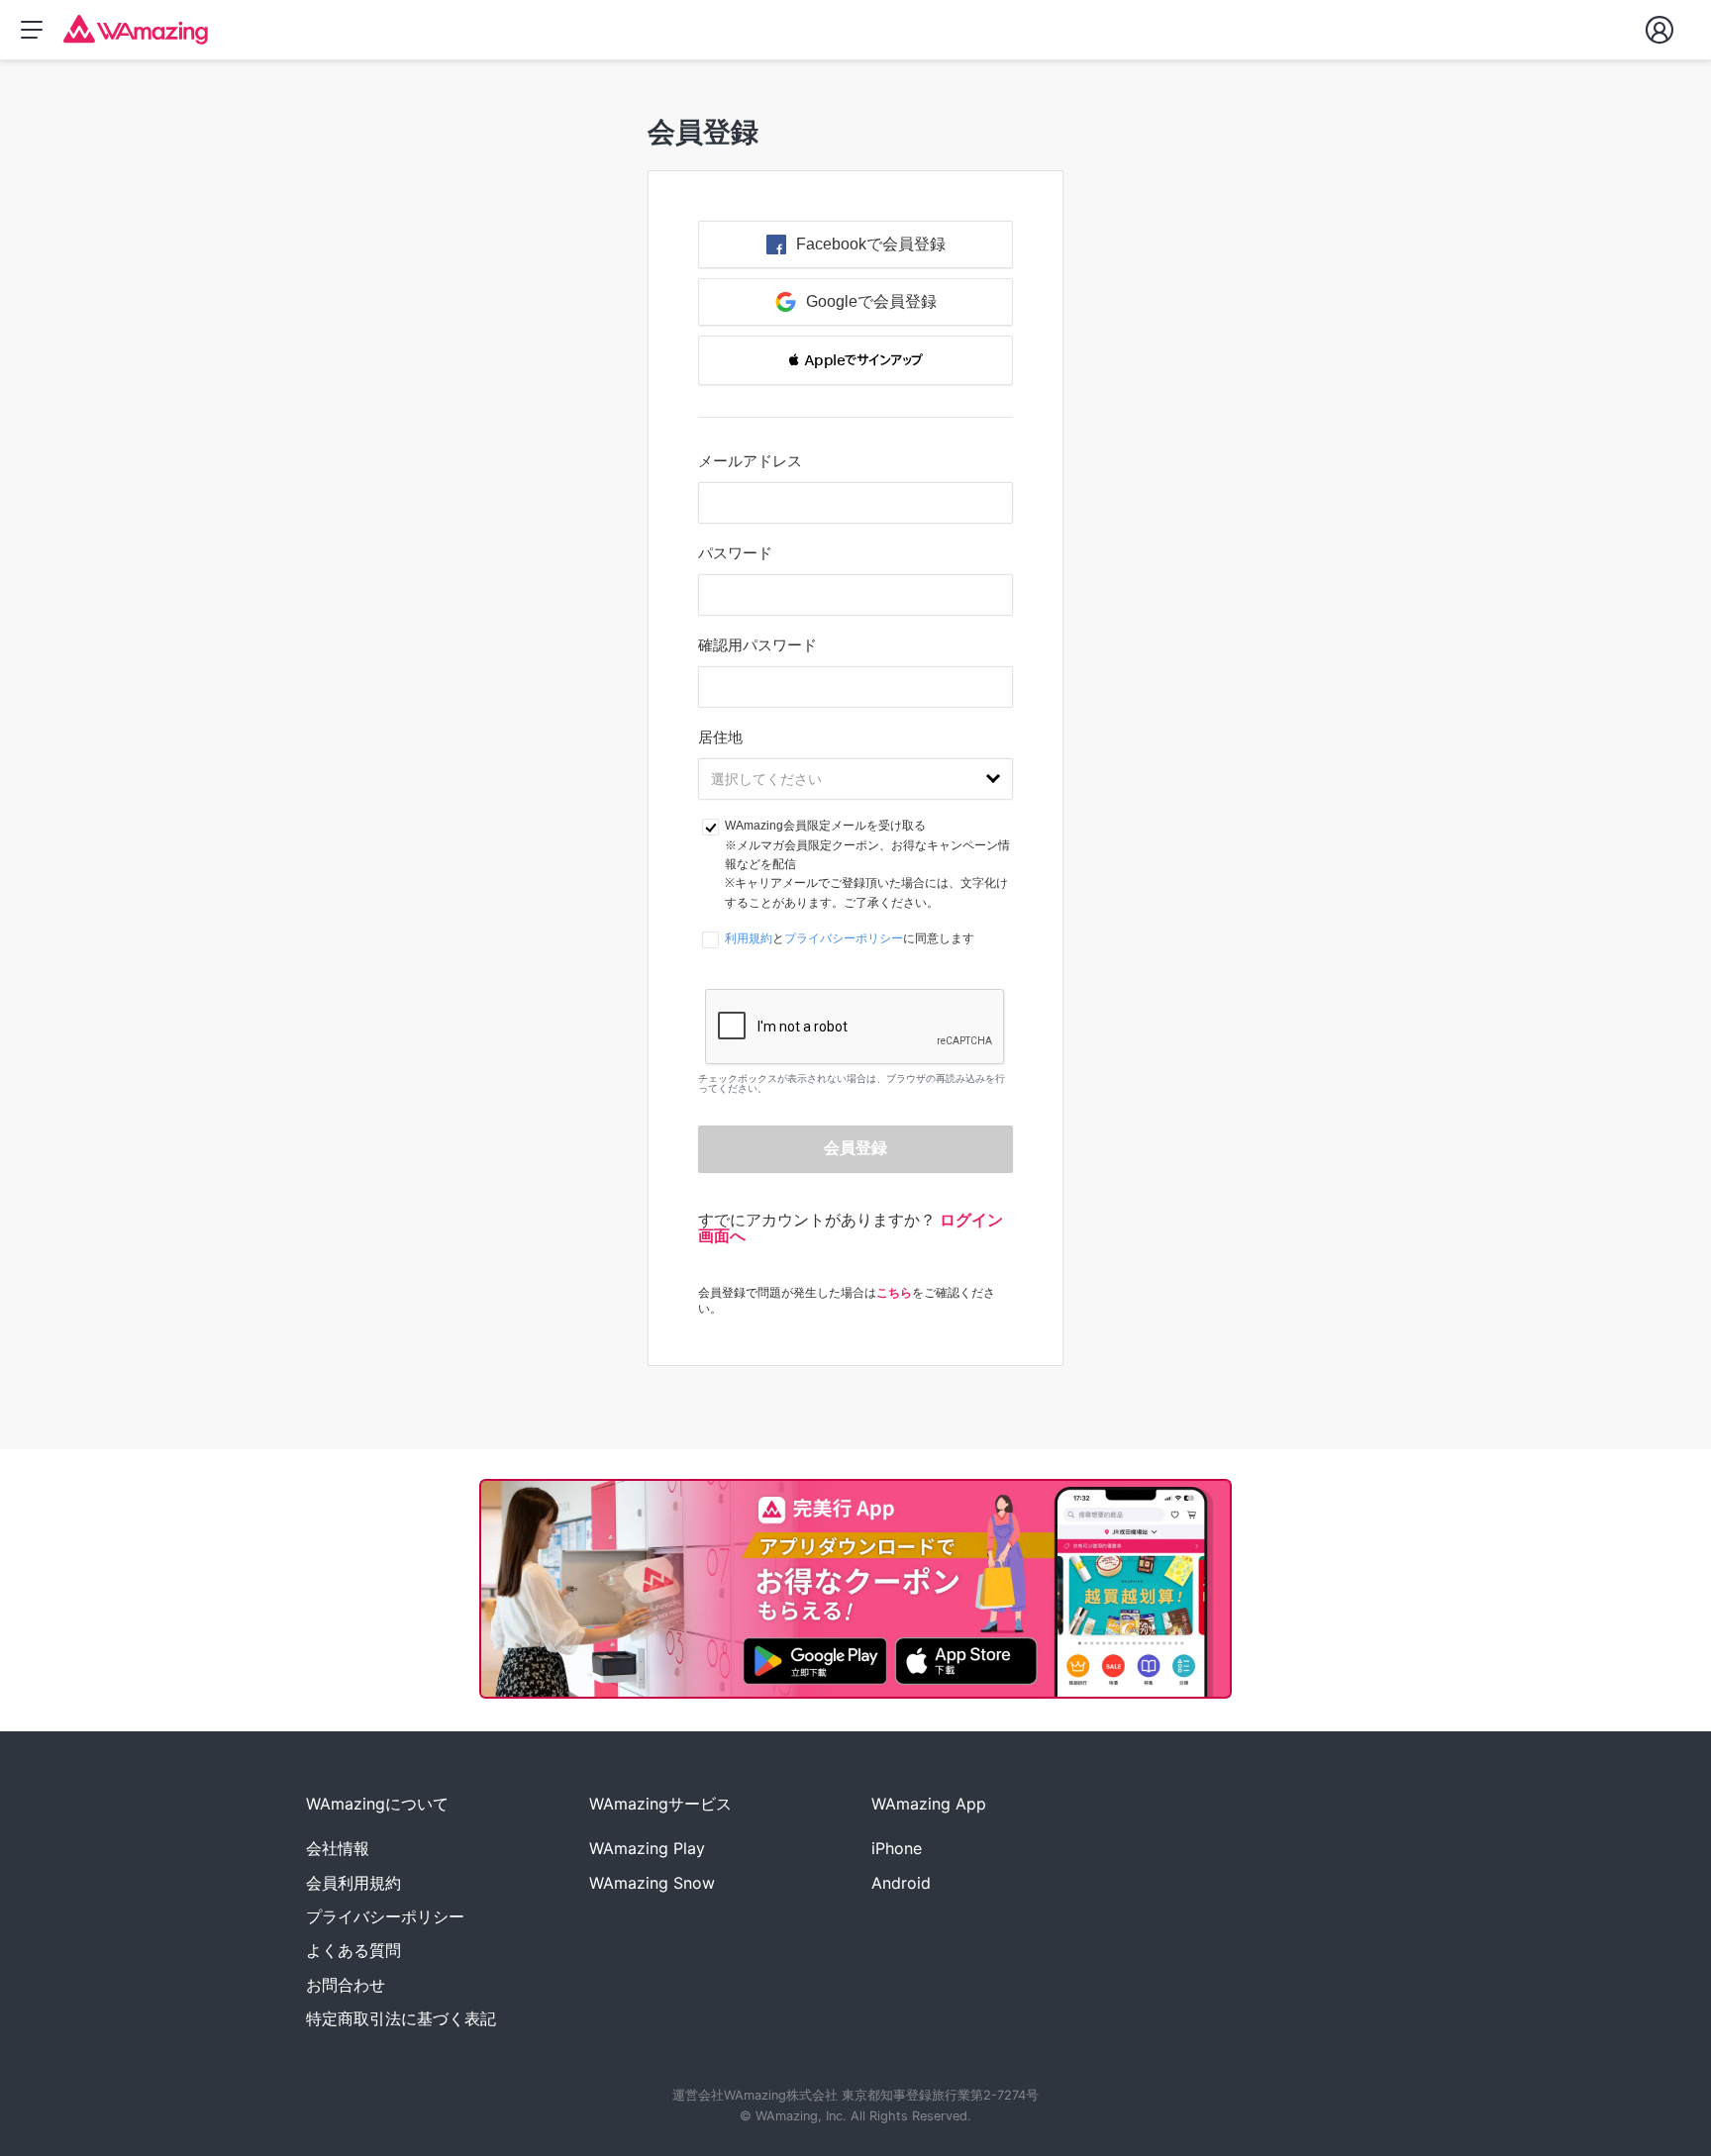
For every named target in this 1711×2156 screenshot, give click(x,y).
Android (901, 1883)
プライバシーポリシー (844, 938)
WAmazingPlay (647, 1848)
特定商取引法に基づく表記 (401, 2018)
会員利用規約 (353, 1883)
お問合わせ (346, 1985)
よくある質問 (353, 1950)
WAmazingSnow (652, 1883)
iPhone (897, 1848)
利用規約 (749, 938)
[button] (855, 360)
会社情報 (338, 1848)
